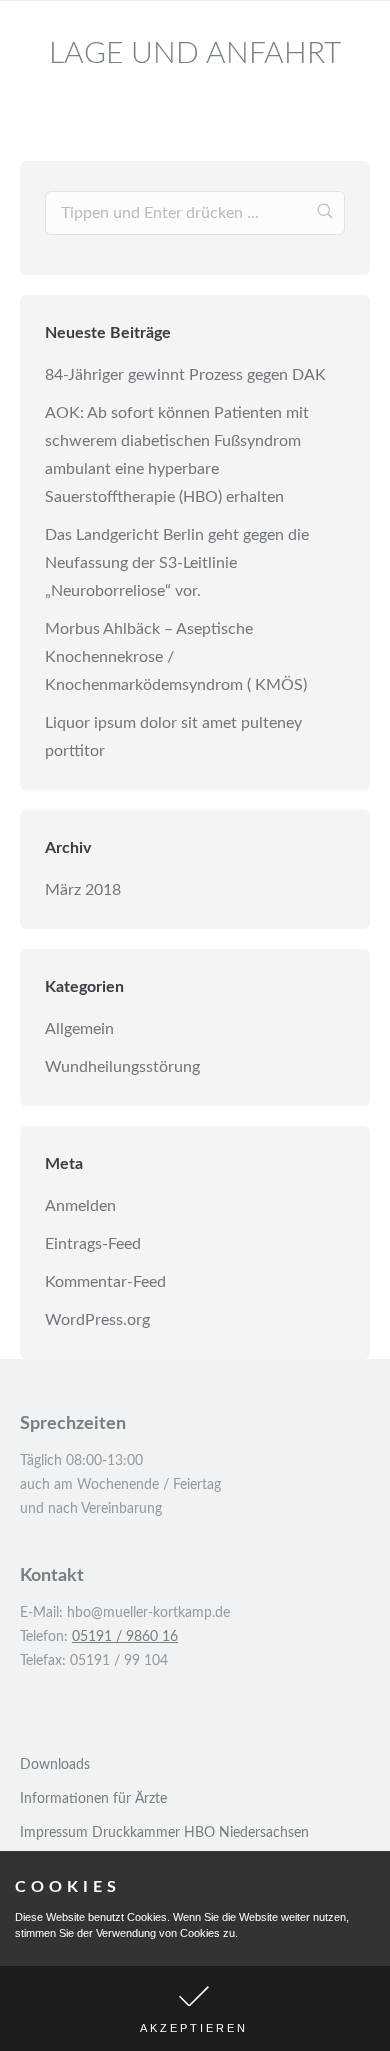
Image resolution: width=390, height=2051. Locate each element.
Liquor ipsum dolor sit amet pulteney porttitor (173, 737)
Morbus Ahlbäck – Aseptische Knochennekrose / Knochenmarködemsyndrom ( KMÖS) (176, 657)
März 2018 (83, 890)
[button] (195, 2008)
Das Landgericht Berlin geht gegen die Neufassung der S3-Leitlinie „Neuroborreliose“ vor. (177, 563)
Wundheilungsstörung (122, 1067)
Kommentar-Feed (105, 1282)
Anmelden (80, 1206)
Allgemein (79, 1029)
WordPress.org (97, 1320)
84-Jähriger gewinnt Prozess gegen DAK (185, 375)
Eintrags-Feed (93, 1244)
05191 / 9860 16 (125, 1637)
